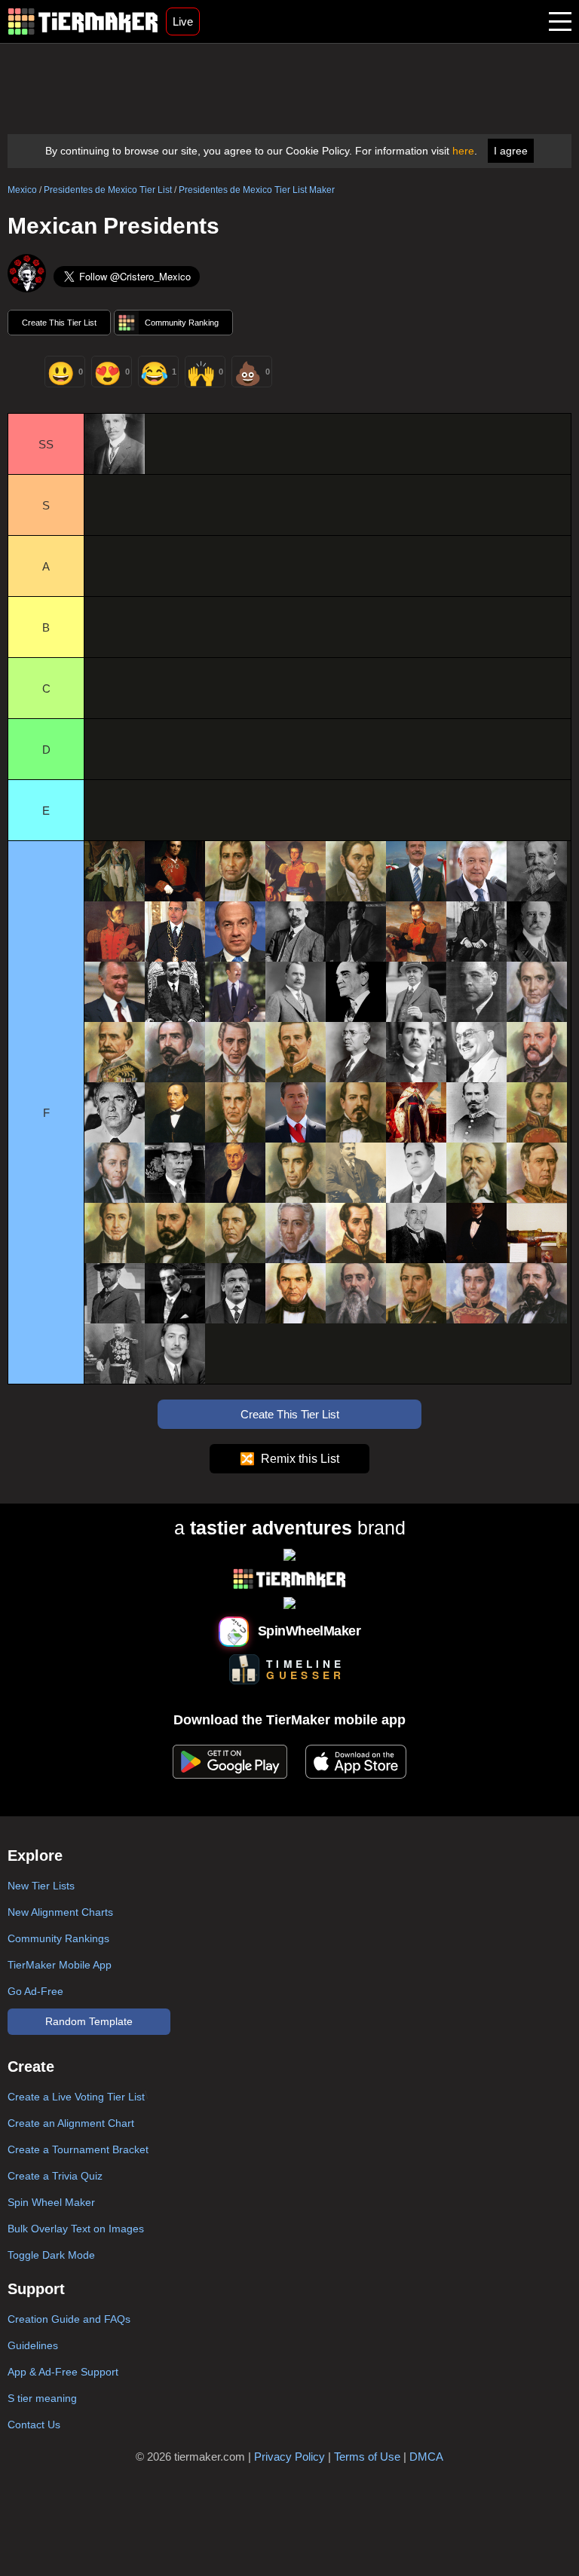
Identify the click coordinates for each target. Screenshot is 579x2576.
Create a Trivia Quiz (55, 2176)
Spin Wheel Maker (51, 2202)
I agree (511, 151)
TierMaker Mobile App (60, 1965)
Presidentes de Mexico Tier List (108, 190)
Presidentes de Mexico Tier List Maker (257, 190)
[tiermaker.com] (83, 21)
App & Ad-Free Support (63, 2372)
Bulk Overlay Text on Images (76, 2229)
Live (183, 21)
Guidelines (33, 2345)
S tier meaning (42, 2398)
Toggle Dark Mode (51, 2255)
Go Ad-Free (35, 1991)
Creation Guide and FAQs (69, 2319)
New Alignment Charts (60, 1912)
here (463, 151)
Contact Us (34, 2425)
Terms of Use (367, 2457)
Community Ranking (182, 323)
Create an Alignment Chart (71, 2123)
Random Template (89, 2021)
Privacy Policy (289, 2457)
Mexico (22, 190)
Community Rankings (58, 1938)
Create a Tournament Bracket (78, 2149)
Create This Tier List (59, 323)
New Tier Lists (41, 1886)
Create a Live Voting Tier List (76, 2097)
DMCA (426, 2457)
